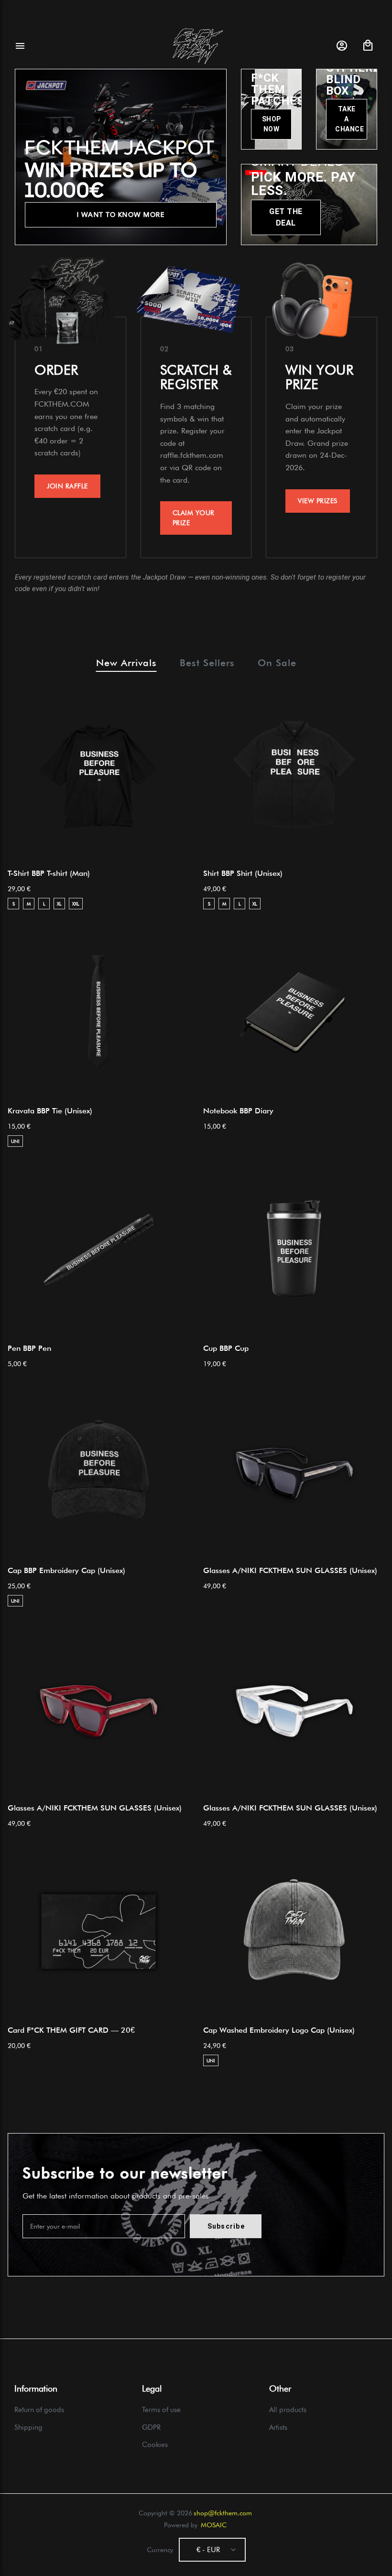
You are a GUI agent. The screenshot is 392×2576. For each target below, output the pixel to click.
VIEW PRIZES (318, 501)
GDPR (151, 2427)
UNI (15, 1141)
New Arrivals (126, 663)
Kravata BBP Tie (50, 1111)
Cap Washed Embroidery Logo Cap (279, 2030)
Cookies (155, 2445)
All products (288, 2410)
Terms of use (161, 2410)
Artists (278, 2427)
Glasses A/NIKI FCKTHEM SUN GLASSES (290, 1570)
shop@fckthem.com (223, 2513)
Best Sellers (207, 663)
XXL (76, 904)
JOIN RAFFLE (67, 486)
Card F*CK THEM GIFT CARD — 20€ (71, 2030)
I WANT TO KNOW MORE (121, 215)
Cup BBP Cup (226, 1348)
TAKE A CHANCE (349, 119)
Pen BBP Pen (29, 1348)
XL (59, 904)
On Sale (277, 663)
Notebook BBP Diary (238, 1111)
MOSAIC (214, 2525)
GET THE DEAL (286, 217)
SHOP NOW (272, 124)
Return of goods (39, 2410)
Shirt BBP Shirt (243, 873)
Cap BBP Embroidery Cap (66, 1570)
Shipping (28, 2427)
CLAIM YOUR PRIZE (194, 518)
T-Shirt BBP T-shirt (49, 873)
